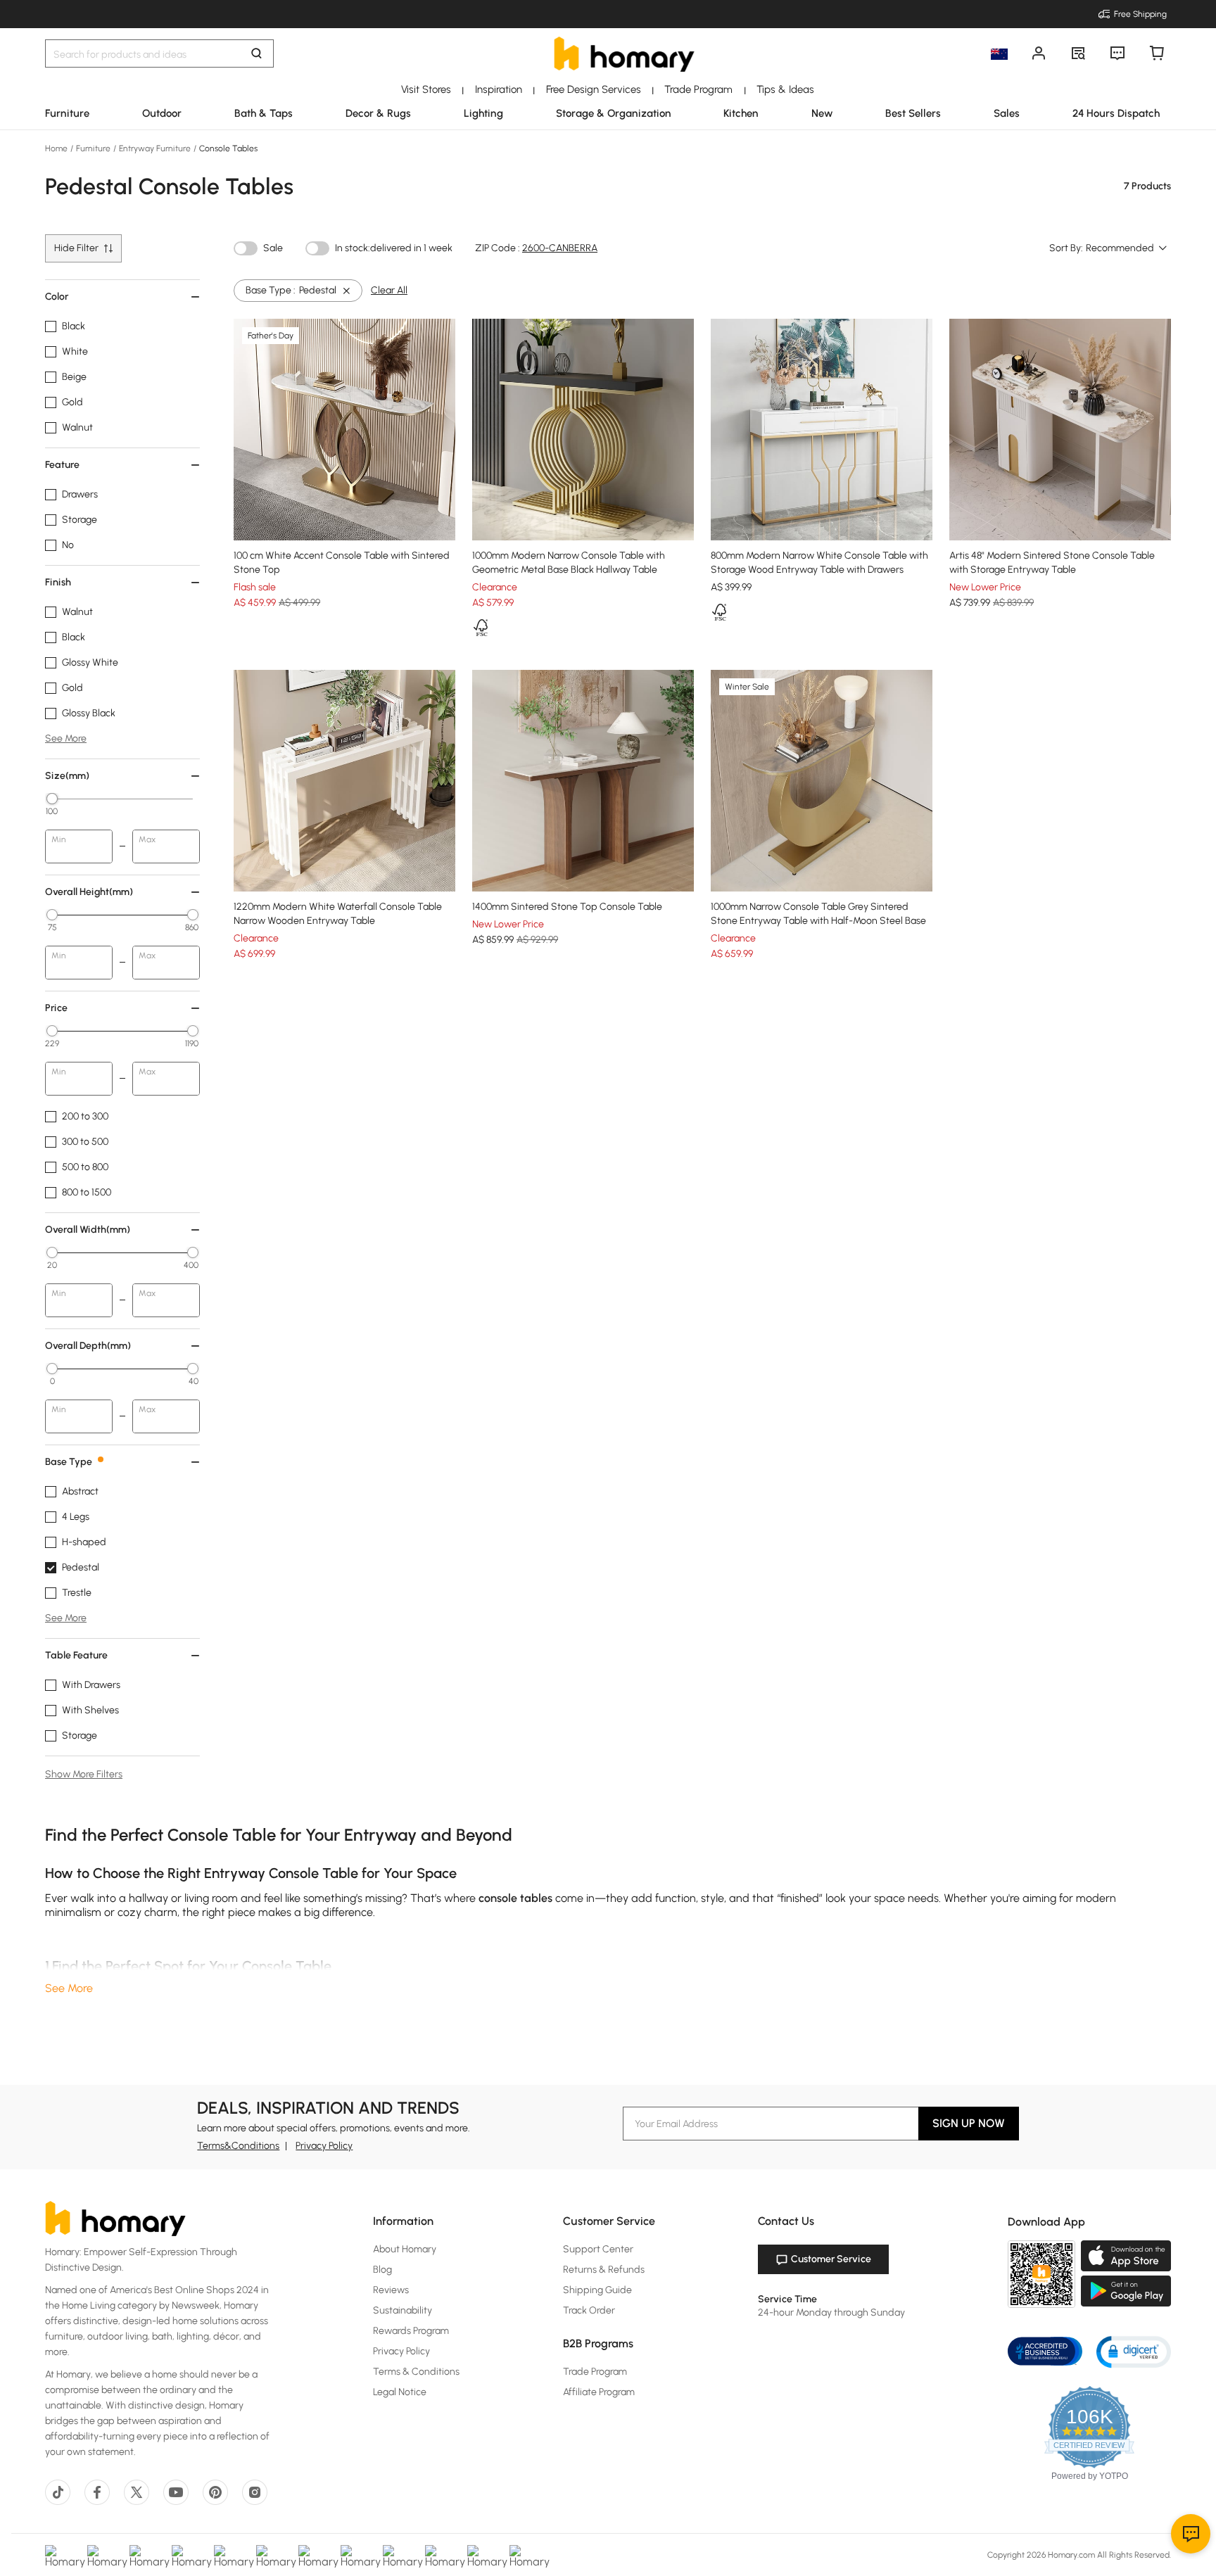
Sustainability (403, 2310)
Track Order (589, 2310)
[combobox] (1127, 248)
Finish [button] (58, 582)
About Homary (405, 2249)
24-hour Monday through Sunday (831, 2312)
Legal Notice (400, 2392)
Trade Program (595, 2372)
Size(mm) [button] (67, 776)
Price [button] (56, 1008)
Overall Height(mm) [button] (89, 892)
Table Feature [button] (76, 1655)
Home (57, 148)
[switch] (246, 248)
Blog (382, 2270)
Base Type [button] (69, 1462)
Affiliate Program (599, 2392)
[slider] (52, 799)
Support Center (598, 2249)
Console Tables (227, 148)
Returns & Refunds (604, 2270)
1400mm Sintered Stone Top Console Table (567, 907)
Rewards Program (411, 2331)
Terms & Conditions (416, 2372)
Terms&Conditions (238, 2146)
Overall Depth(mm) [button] (88, 1346)
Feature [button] (62, 465)
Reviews (391, 2290)
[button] (1134, 2351)
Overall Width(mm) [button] (88, 1230)
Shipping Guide (597, 2290)
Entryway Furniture (155, 148)
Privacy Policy (324, 2146)
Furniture (93, 148)
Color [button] (57, 297)
